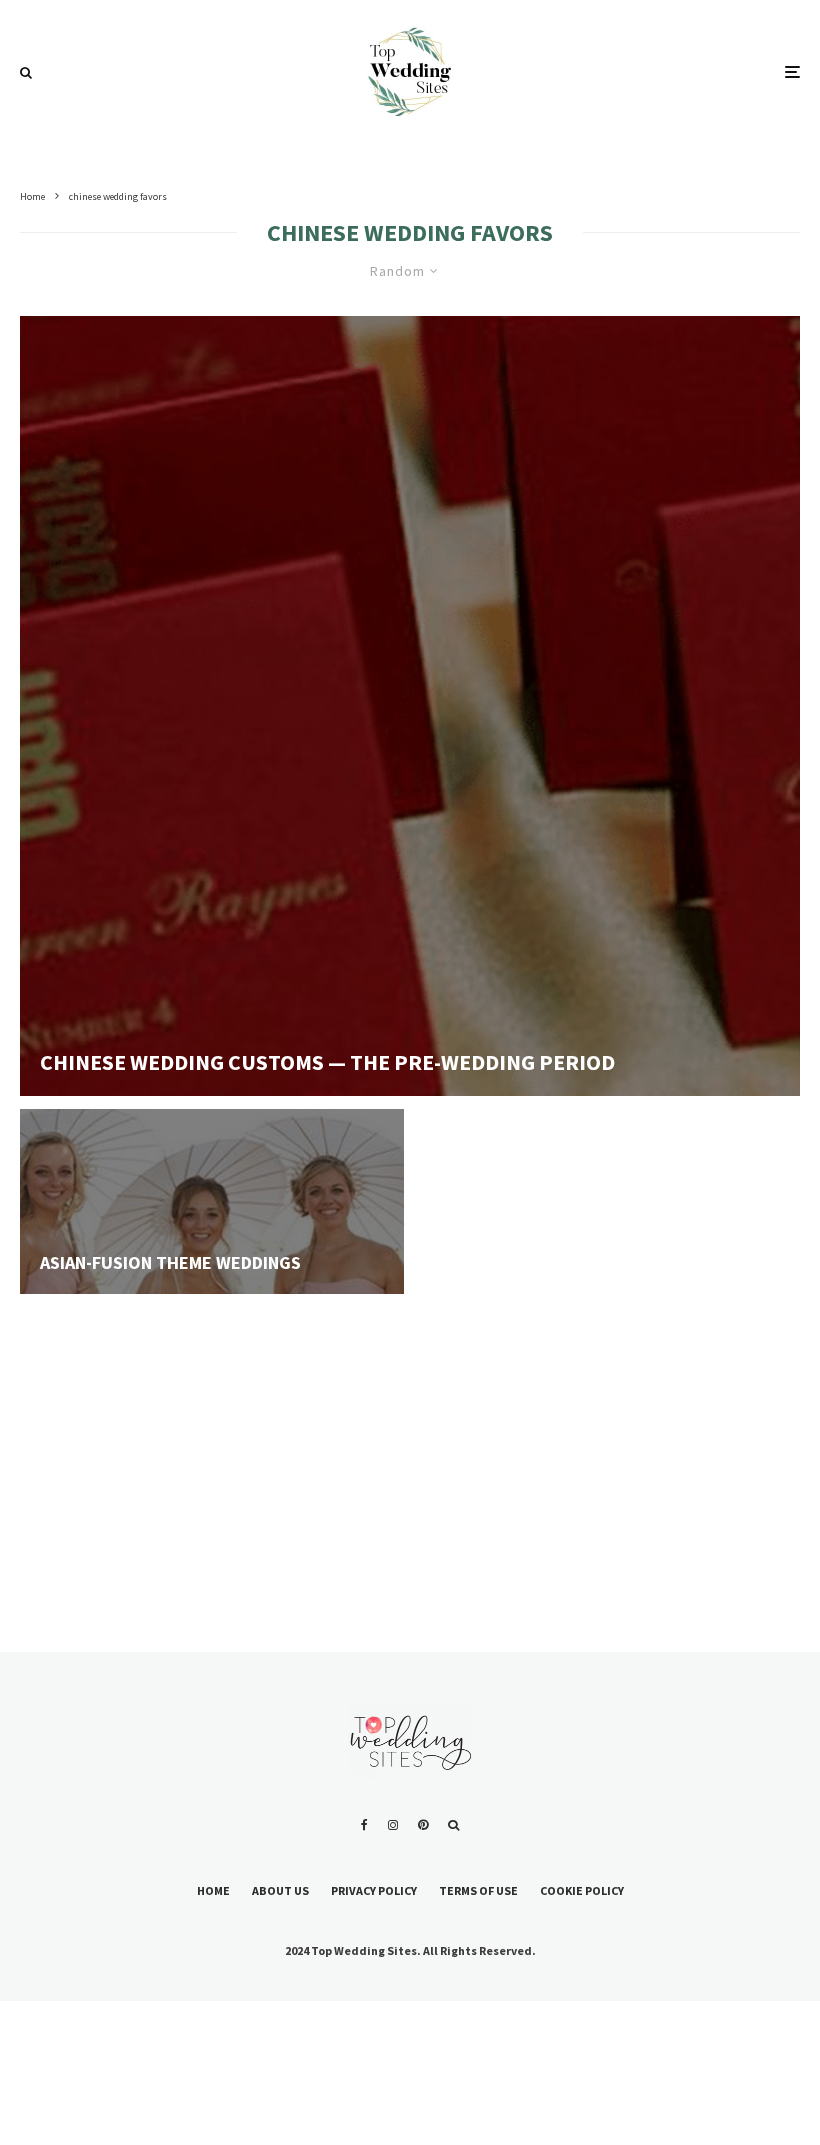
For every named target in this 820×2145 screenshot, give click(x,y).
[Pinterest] (423, 1825)
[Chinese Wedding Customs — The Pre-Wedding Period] (410, 706)
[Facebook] (364, 1825)
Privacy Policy (374, 1890)
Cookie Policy (582, 1890)
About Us (280, 1890)
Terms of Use (478, 1890)
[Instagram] (393, 1825)
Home (213, 1890)
